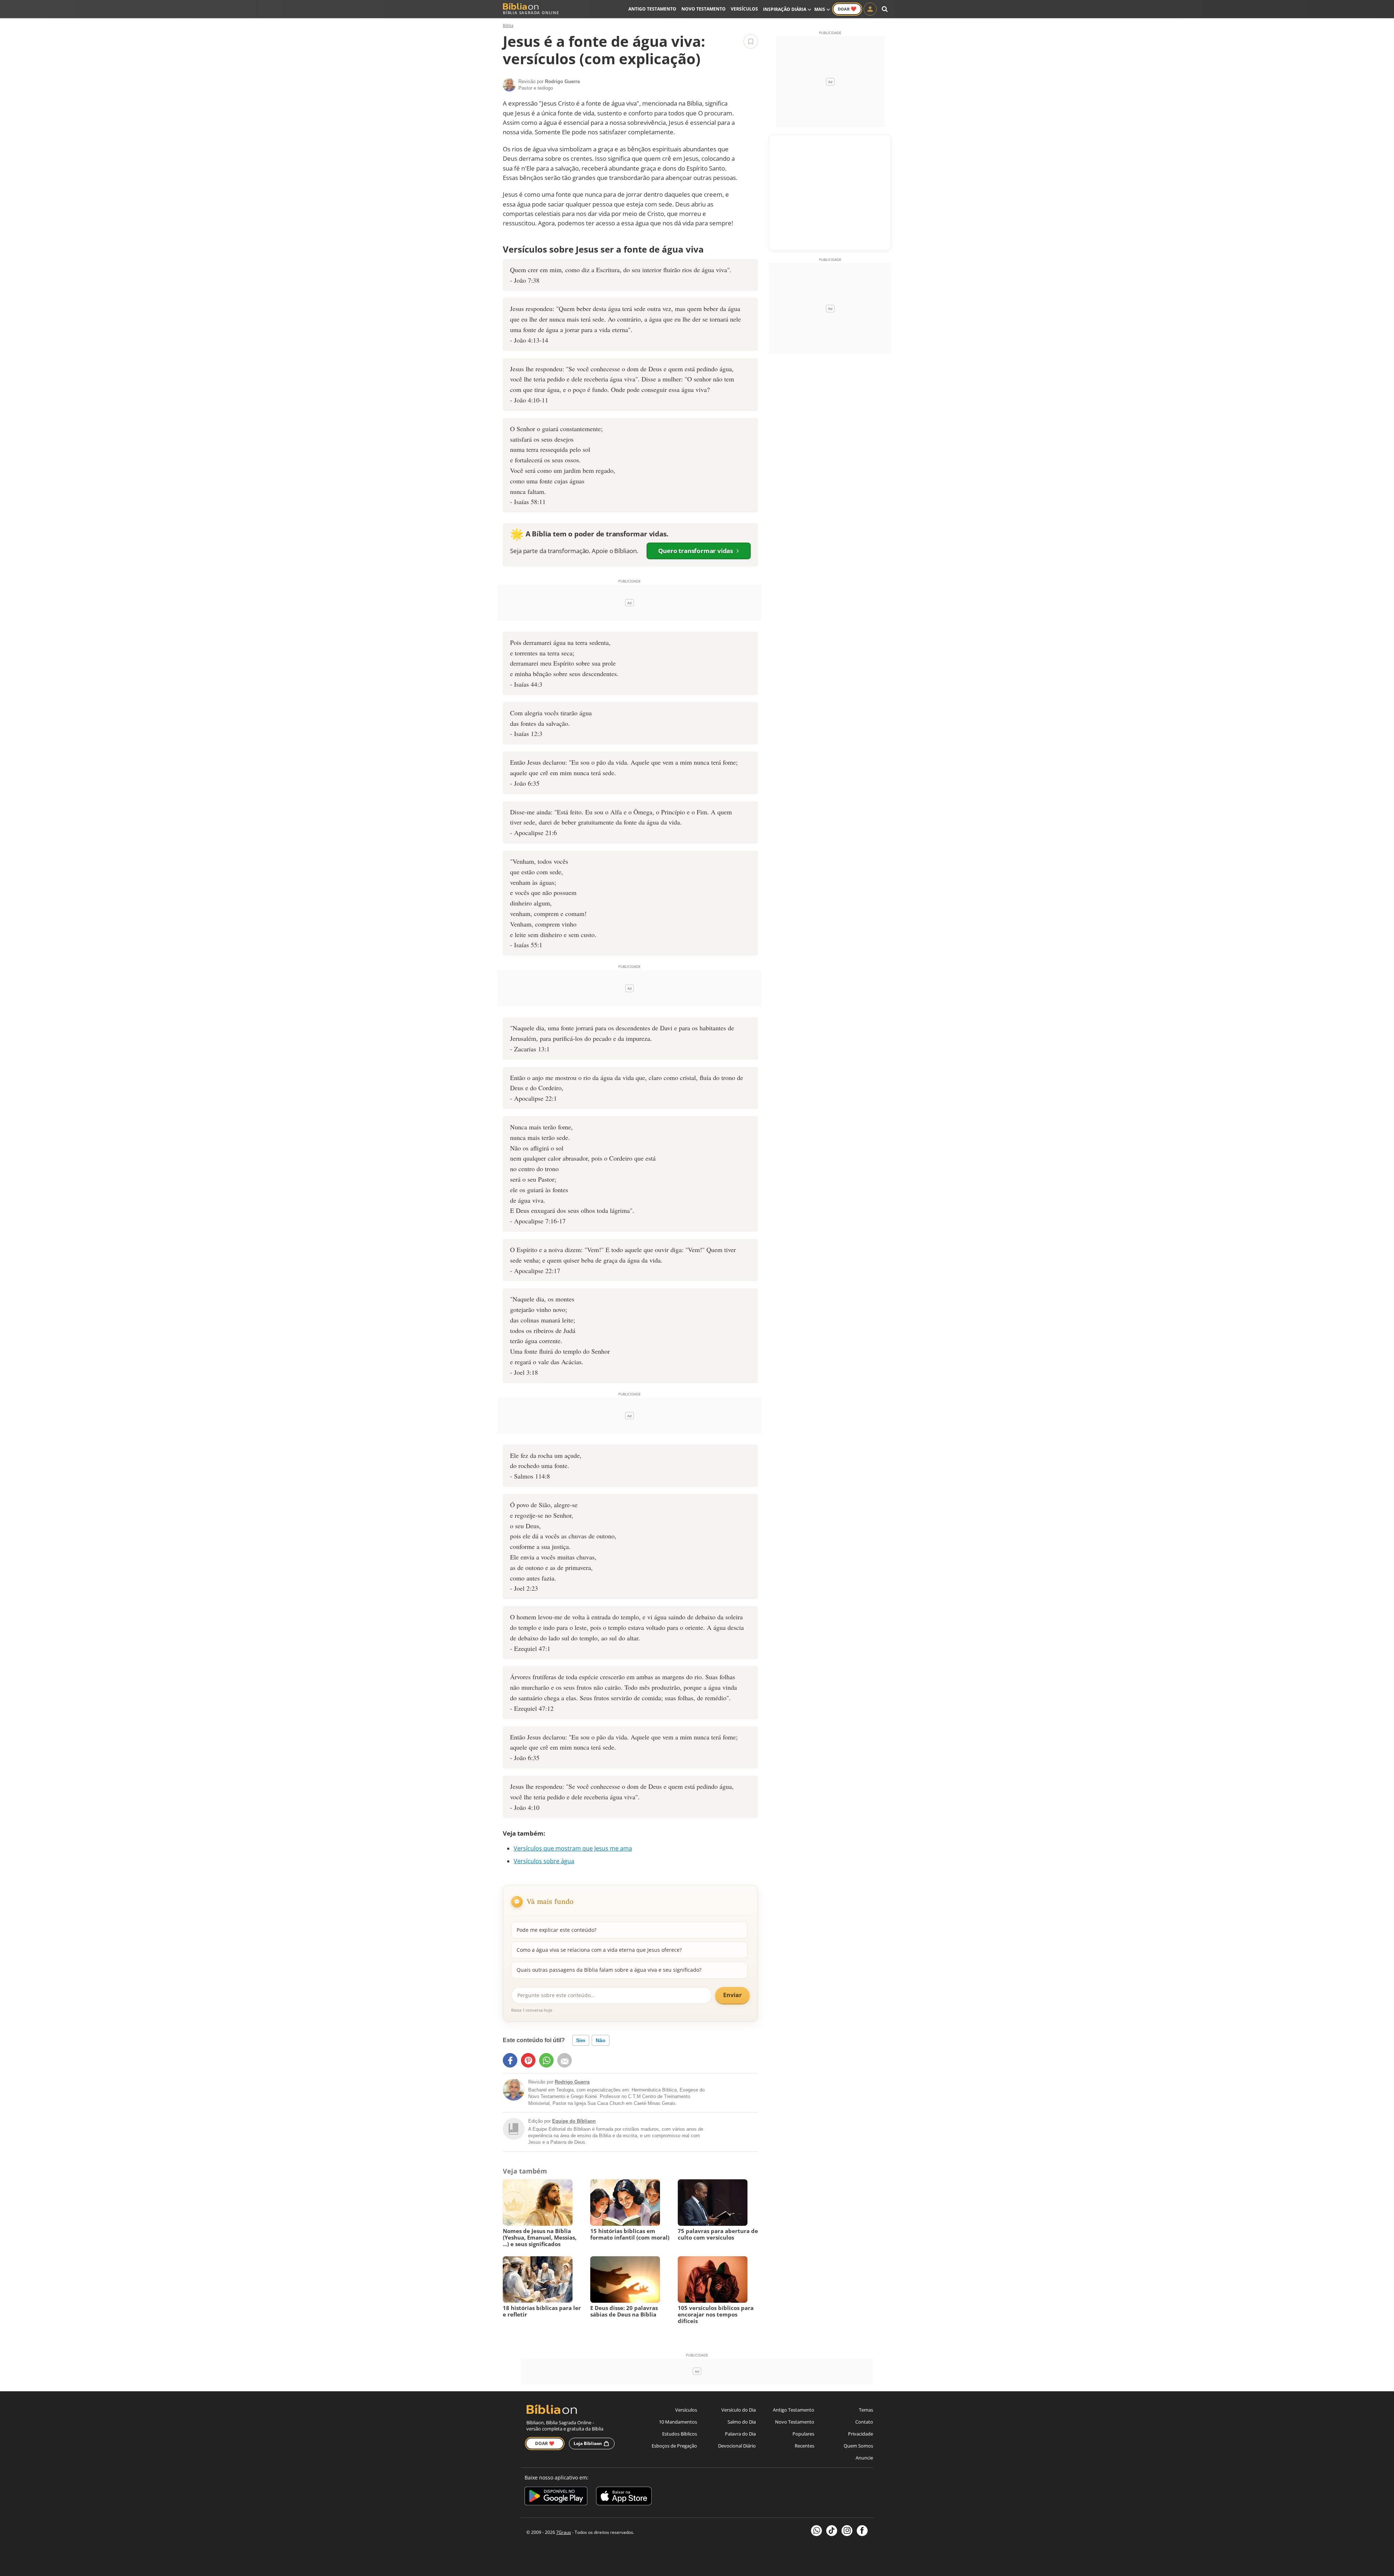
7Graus (564, 2532)
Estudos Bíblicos (680, 2434)
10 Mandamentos (678, 2422)
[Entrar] (870, 9)
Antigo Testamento (652, 9)
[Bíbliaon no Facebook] (862, 2531)
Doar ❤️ (545, 2443)
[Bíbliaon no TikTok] (832, 2531)
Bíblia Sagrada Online (531, 13)
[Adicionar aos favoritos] (751, 41)
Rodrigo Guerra (572, 2082)
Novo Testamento (704, 9)
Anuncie (864, 2458)
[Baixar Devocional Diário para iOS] (624, 2497)
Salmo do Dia (742, 2422)
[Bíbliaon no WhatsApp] (816, 2531)
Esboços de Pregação (674, 2446)
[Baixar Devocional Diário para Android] (556, 2497)
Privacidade (861, 2434)
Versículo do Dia (739, 2410)
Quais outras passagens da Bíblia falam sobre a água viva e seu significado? (609, 1970)
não (601, 2040)
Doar (847, 9)
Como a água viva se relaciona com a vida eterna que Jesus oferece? (599, 1950)
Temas (866, 2410)
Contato (864, 2422)
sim (581, 2040)
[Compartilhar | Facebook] (510, 2060)
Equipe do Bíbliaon (574, 2121)
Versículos (744, 9)
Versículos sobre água (544, 1861)
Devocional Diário (737, 2446)
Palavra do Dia (740, 2434)
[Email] (564, 2060)
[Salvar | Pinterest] (528, 2060)
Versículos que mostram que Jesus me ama (573, 1848)
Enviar (732, 1995)
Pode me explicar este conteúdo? (557, 1930)
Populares (803, 2434)
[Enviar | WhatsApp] (546, 2060)
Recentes (804, 2446)
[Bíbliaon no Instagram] (847, 2531)
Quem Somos (858, 2446)
